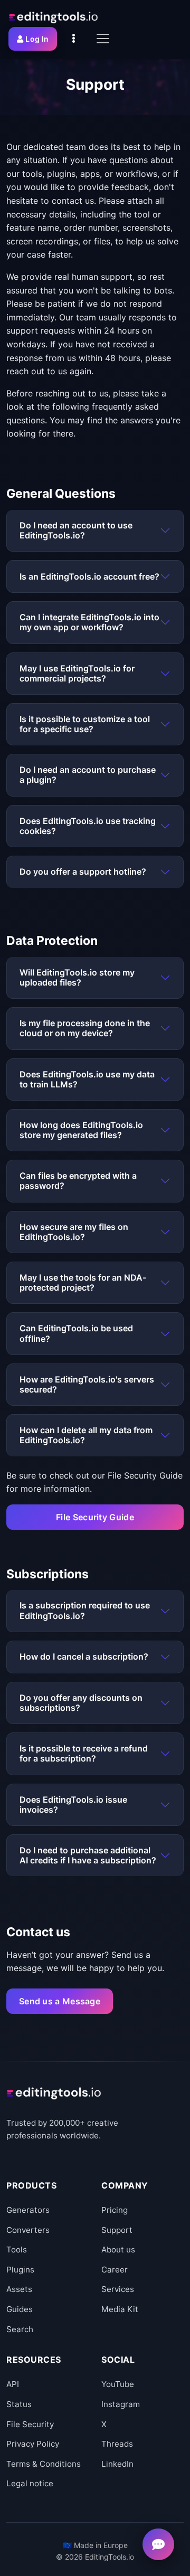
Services (118, 2289)
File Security (30, 2424)
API (13, 2384)
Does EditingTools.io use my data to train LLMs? (87, 1079)
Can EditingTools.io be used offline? (76, 1333)
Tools (17, 2250)
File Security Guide (95, 1517)
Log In (37, 39)
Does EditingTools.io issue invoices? (73, 1805)
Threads (117, 2444)
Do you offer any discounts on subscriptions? (81, 1703)
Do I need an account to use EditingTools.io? (76, 530)
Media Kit (120, 2309)
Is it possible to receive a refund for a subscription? (84, 1753)
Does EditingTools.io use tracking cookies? (88, 826)
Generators (28, 2210)
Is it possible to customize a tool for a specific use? (85, 724)
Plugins (20, 2270)
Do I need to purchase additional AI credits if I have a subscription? (88, 1855)
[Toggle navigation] (103, 39)
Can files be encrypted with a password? (78, 1181)
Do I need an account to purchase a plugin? (88, 775)
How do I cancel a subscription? (84, 1656)
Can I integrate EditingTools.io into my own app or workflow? (89, 622)
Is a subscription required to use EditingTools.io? (85, 1610)
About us (118, 2250)
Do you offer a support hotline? (83, 872)
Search (20, 2329)
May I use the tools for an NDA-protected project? (83, 1282)
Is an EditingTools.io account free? (89, 576)
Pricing (115, 2210)
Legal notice (30, 2483)
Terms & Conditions (44, 2464)
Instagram (121, 2404)
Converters (28, 2230)
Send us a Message (60, 2001)
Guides (20, 2309)
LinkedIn (117, 2464)
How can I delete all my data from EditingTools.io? (86, 1435)
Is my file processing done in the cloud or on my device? (85, 1028)
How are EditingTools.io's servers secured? (87, 1384)
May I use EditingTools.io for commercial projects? (77, 673)
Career (115, 2270)
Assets (19, 2289)
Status (19, 2404)
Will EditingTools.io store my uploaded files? (77, 977)
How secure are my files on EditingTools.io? (74, 1232)
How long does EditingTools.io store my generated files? (81, 1130)
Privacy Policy (33, 2444)
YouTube (118, 2384)
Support (117, 2230)
